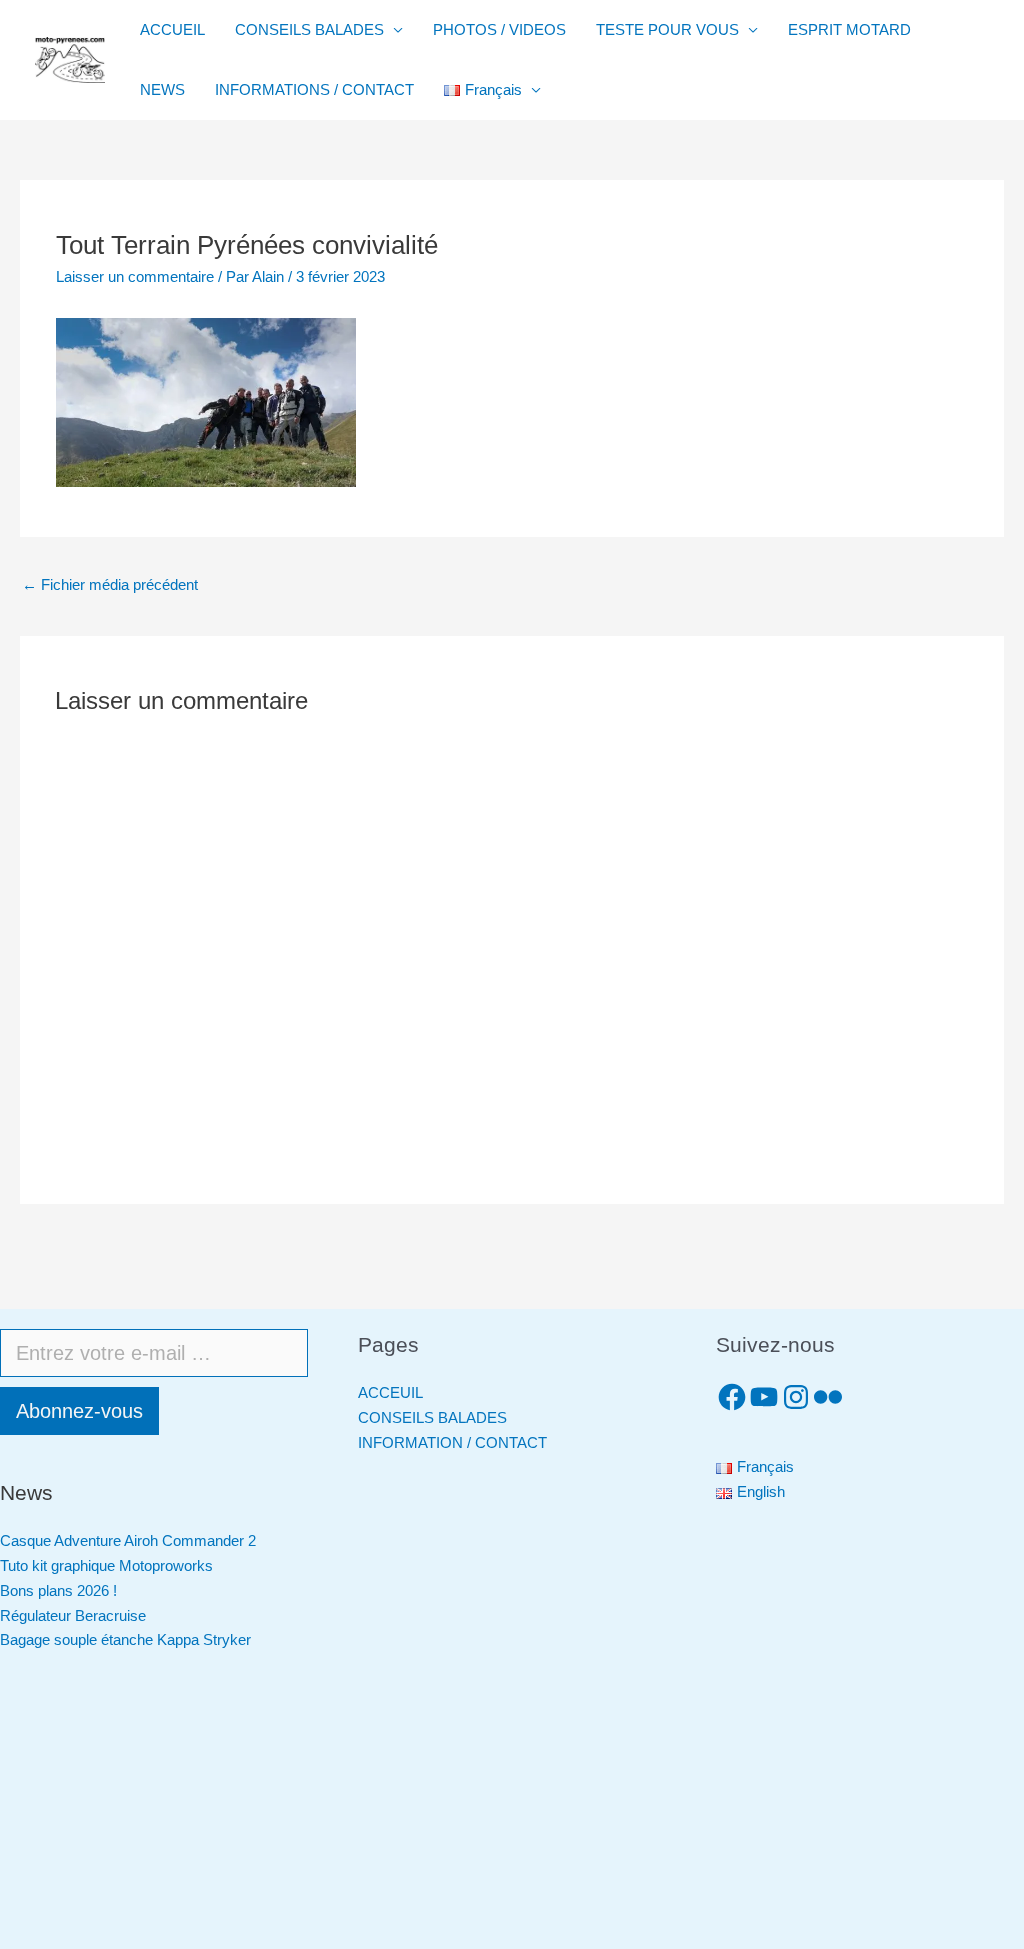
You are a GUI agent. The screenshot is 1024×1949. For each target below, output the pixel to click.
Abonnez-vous (79, 1411)
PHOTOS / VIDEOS (499, 29)
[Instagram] (796, 1397)
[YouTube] (764, 1397)
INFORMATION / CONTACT (452, 1442)
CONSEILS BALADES (309, 29)
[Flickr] (828, 1397)
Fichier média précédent (110, 584)
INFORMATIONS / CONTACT (314, 89)
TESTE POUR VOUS (667, 29)
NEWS (162, 89)
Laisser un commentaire (135, 276)
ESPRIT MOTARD (849, 29)
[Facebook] (732, 1397)
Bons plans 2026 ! (58, 1590)
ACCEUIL (390, 1392)
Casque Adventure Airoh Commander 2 (128, 1540)
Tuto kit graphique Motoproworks (106, 1565)
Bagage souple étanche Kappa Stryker (125, 1639)
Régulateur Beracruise (73, 1615)
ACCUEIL (172, 29)
